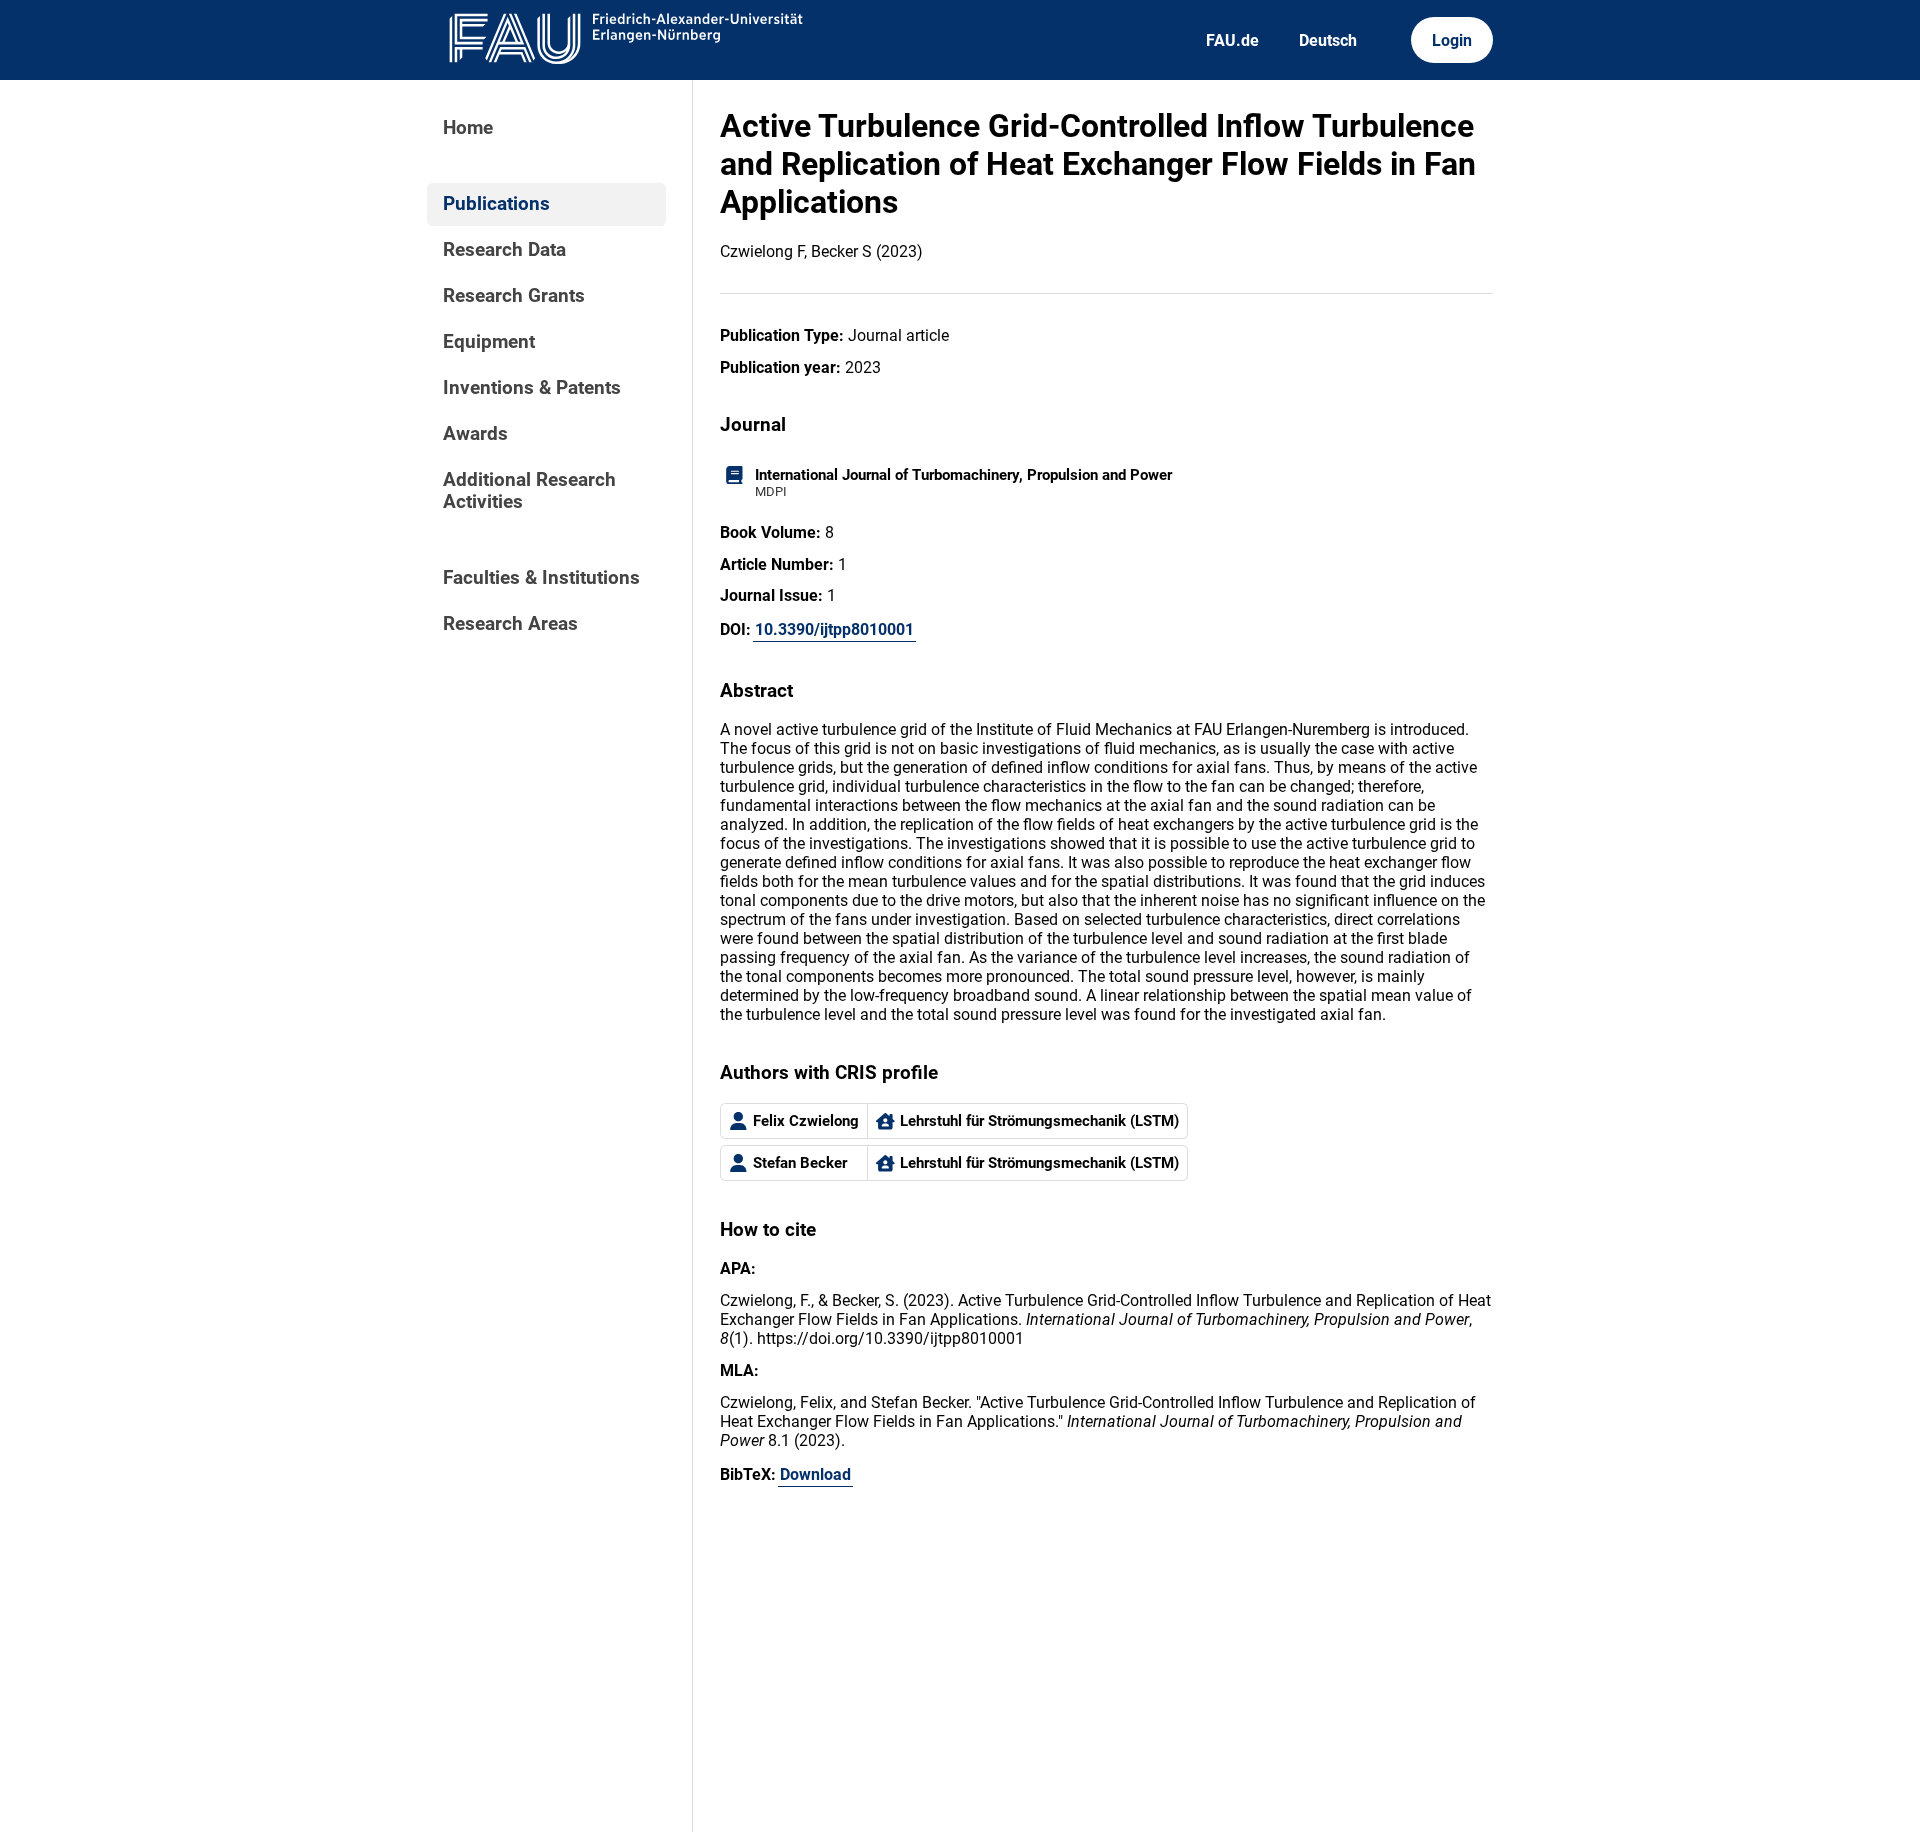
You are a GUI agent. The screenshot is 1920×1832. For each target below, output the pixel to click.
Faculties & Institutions (541, 578)
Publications (496, 204)
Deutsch (1328, 40)
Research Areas (510, 624)
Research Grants (514, 296)
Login (1452, 40)
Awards (475, 434)
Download (815, 1474)
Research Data (504, 250)
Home (468, 128)
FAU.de (1232, 40)
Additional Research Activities (529, 491)
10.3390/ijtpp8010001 (834, 629)
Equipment (489, 342)
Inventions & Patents (532, 388)
